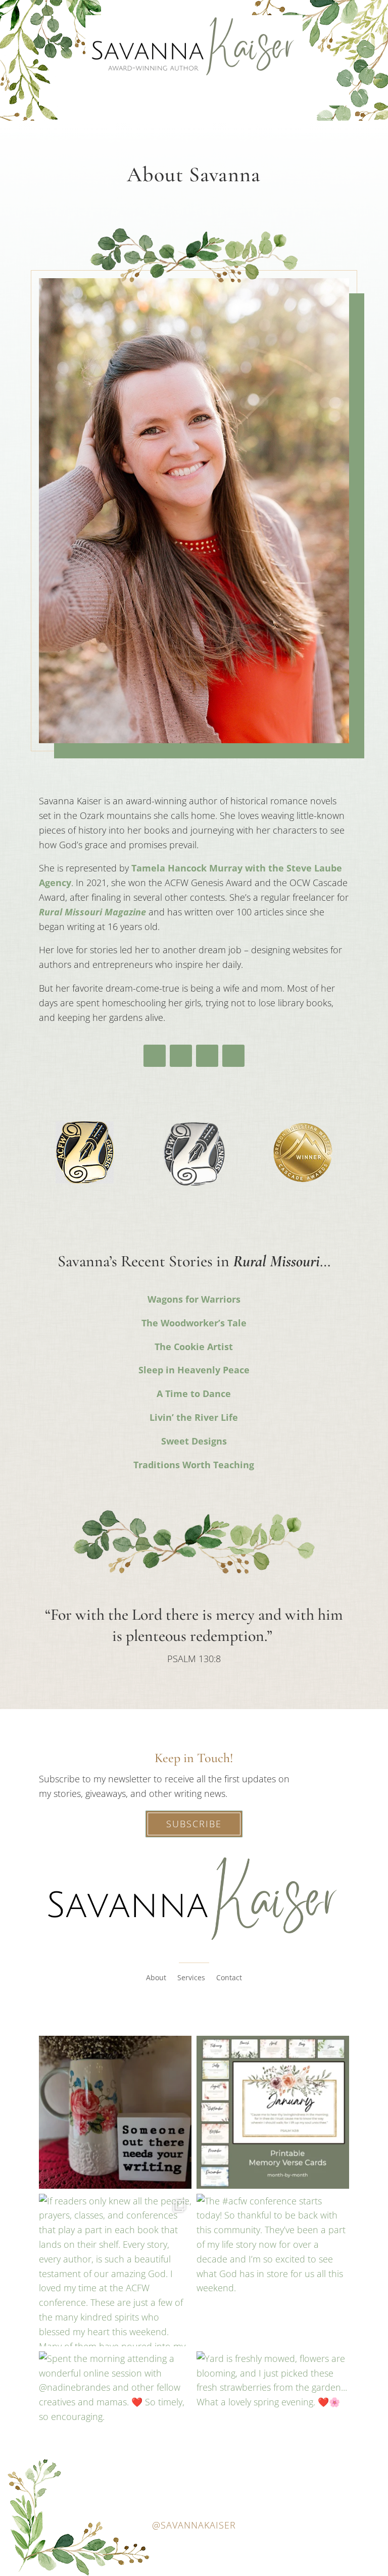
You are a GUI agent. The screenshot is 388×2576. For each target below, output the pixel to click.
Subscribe (194, 1824)
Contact (229, 1978)
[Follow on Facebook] (155, 1056)
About (156, 1978)
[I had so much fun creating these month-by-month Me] (273, 2112)
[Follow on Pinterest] (233, 1056)
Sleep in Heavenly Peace (194, 1370)
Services (191, 1978)
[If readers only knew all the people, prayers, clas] (115, 2270)
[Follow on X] (181, 1056)
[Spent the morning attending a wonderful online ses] (115, 2428)
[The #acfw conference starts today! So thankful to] (273, 2270)
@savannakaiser (194, 2525)
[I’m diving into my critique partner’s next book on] (115, 2112)
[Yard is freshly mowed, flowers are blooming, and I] (273, 2428)
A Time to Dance (194, 1394)
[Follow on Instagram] (207, 1056)
